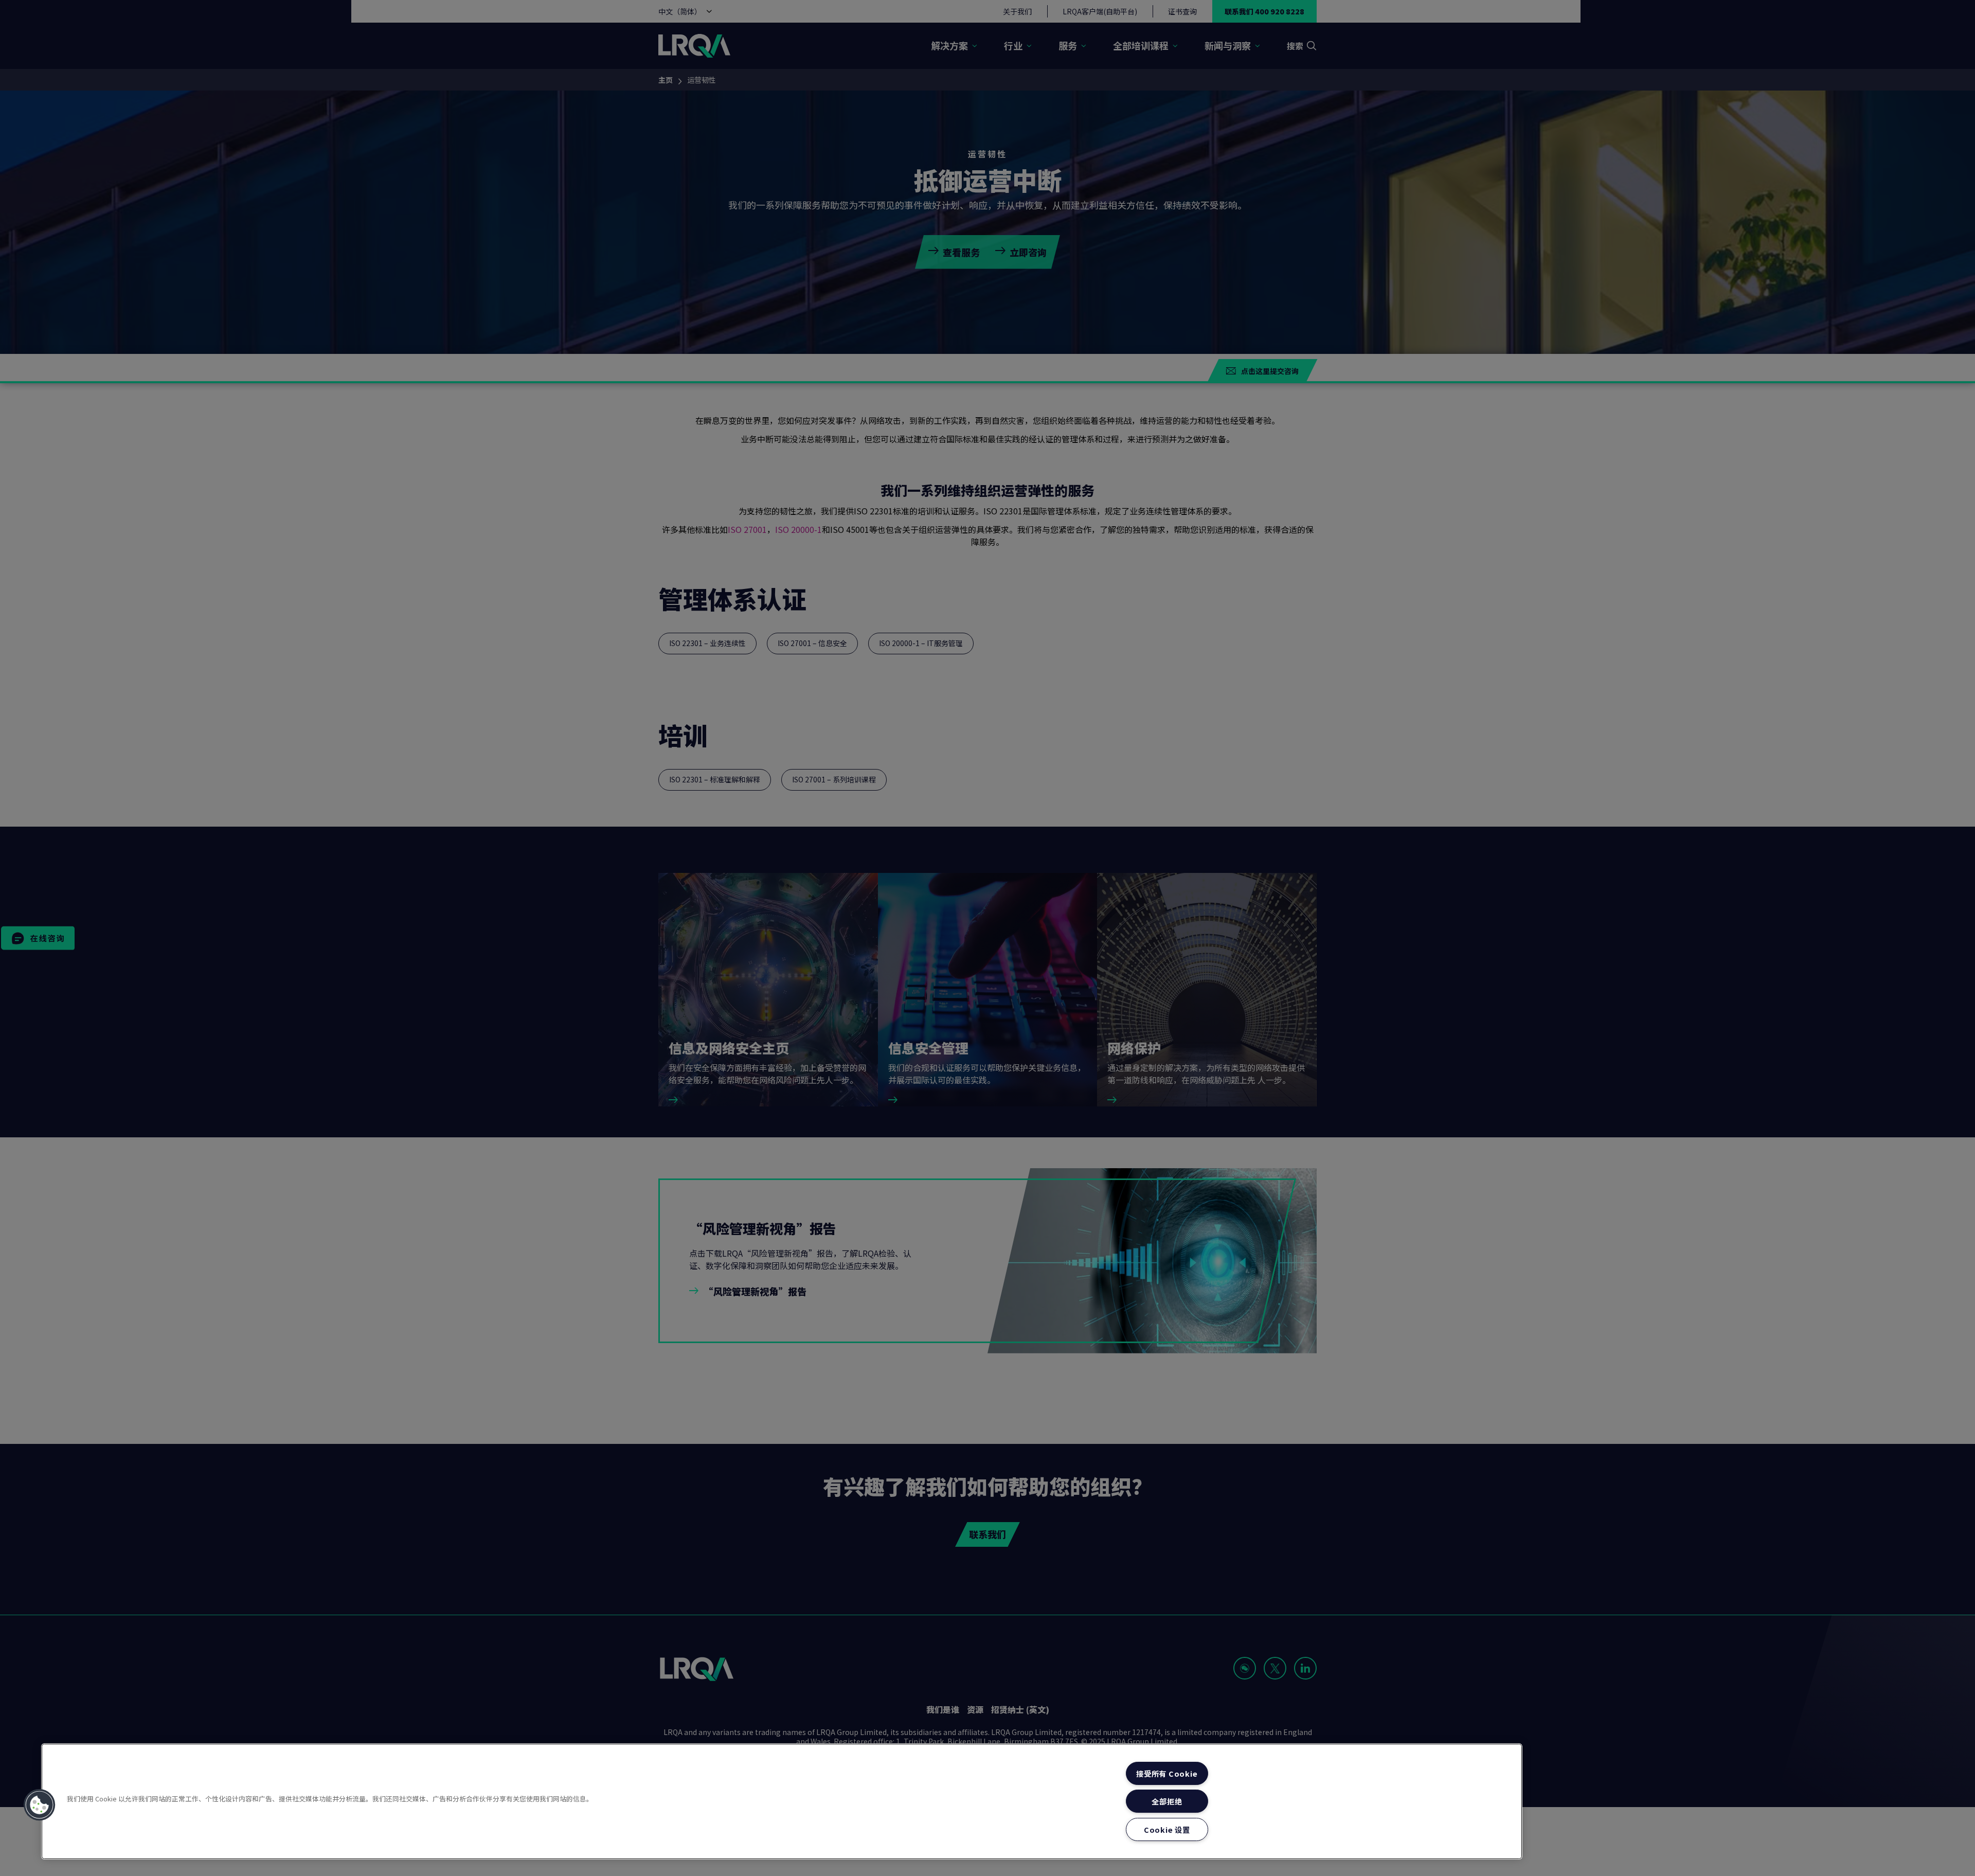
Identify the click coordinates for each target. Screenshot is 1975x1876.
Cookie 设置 (1167, 1829)
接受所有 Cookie (1167, 1773)
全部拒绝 (1167, 1801)
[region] (782, 1801)
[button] (40, 1805)
